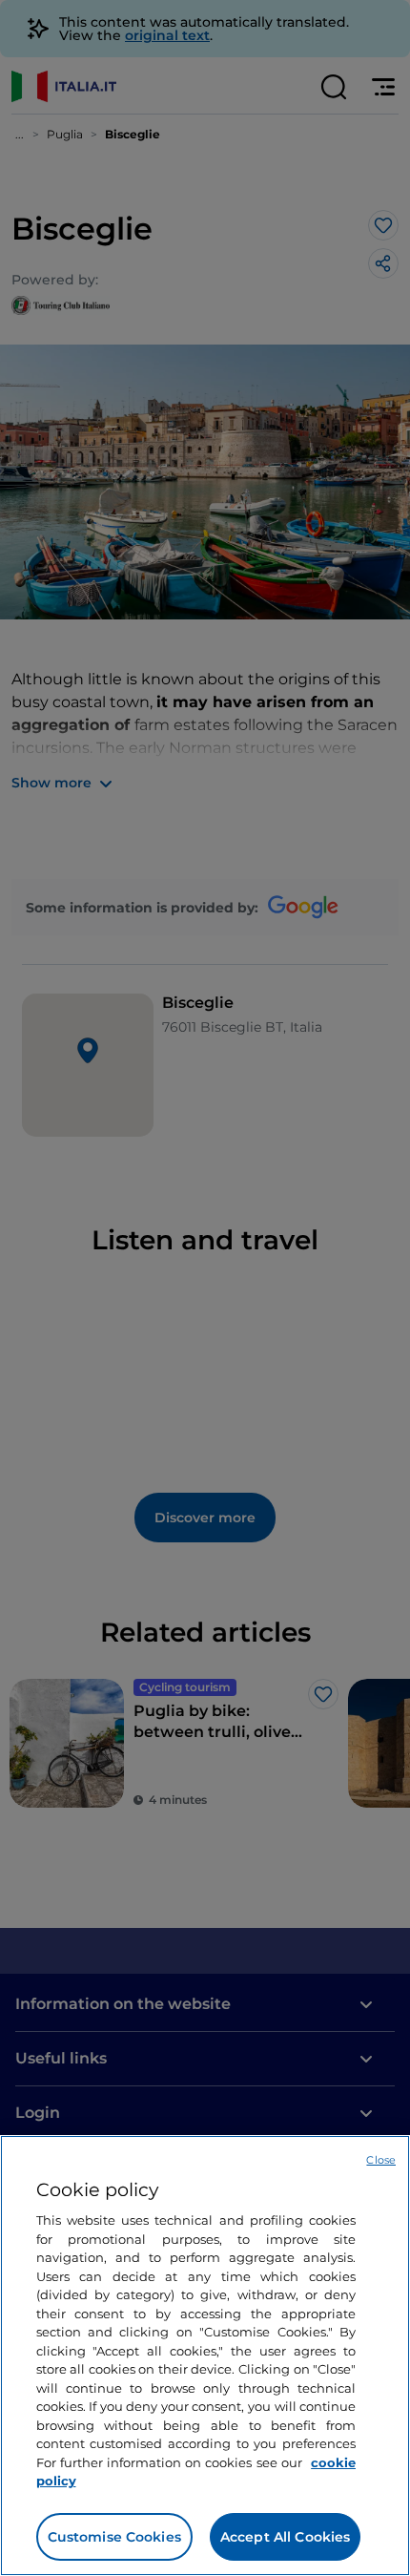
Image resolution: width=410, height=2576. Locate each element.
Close (381, 2160)
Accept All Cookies (286, 2537)
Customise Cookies (114, 2537)
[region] (205, 2356)
